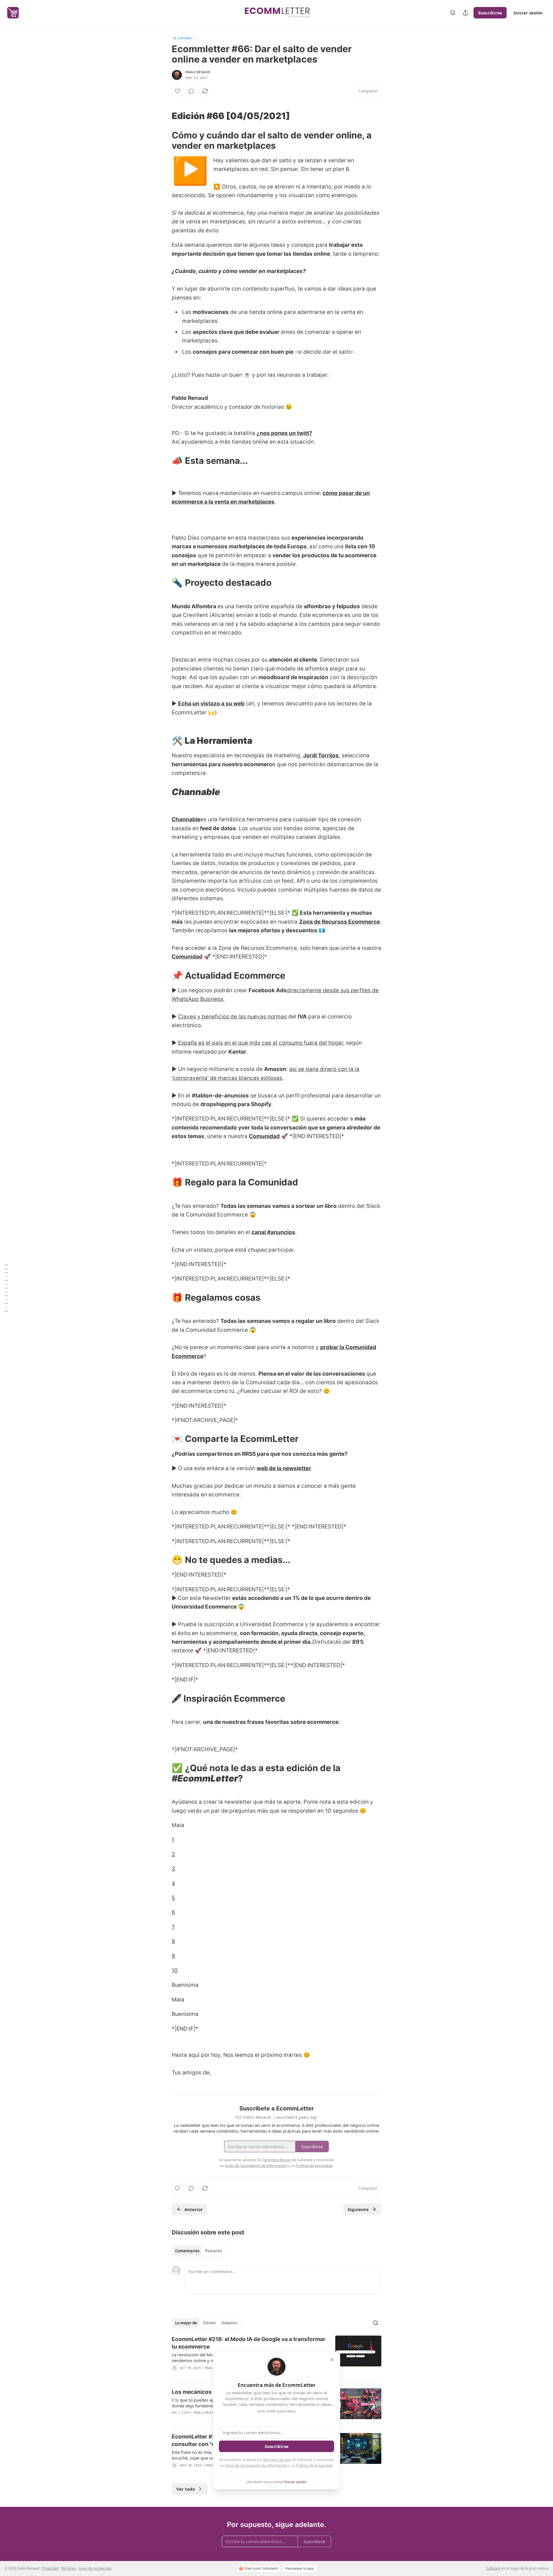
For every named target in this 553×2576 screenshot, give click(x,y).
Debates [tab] (229, 2323)
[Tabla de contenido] (6, 1288)
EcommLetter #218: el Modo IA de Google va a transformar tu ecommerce (249, 2343)
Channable (186, 819)
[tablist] (198, 2251)
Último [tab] (209, 2323)
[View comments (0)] (191, 91)
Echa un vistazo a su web (211, 704)
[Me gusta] (177, 91)
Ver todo (186, 2489)
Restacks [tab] (213, 2251)
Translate (184, 38)
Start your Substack (261, 2568)
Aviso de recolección (95, 2568)
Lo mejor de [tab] (186, 2323)
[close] (332, 2360)
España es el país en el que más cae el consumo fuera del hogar (261, 1043)
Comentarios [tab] (187, 2251)
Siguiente (358, 2209)
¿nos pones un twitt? (284, 433)
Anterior (194, 2209)
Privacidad (50, 2568)
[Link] (164, 116)
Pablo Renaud (198, 72)
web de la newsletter (284, 1468)
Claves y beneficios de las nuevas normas (232, 1017)
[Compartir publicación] (465, 13)
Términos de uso (277, 2460)
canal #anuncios (273, 1232)
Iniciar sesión (528, 13)
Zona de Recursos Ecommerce (339, 922)
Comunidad (187, 957)
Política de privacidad (314, 2465)
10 (175, 1970)
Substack (493, 2568)
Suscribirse (490, 13)
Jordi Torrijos (321, 755)
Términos (69, 2568)
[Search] (453, 13)
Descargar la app (300, 2568)
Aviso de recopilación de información (256, 2465)
